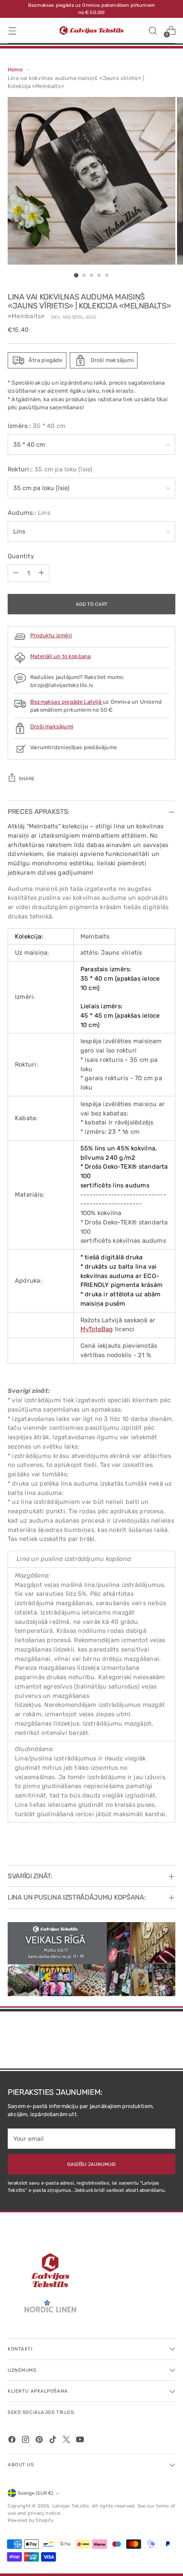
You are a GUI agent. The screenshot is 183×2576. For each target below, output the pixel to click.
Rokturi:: (50, 469)
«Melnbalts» (26, 316)
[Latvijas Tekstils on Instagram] (26, 2441)
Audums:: (29, 513)
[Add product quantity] (41, 573)
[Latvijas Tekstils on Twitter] (67, 2441)
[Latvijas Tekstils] (91, 30)
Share (27, 779)
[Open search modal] (153, 30)
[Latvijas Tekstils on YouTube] (81, 2441)
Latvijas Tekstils (71, 2506)
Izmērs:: (37, 426)
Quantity (21, 556)
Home (15, 70)
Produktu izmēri (51, 635)
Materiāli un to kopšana (60, 656)
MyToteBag (97, 1329)
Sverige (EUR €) (36, 2493)
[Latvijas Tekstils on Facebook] (13, 2441)
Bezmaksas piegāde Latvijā (66, 702)
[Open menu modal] (12, 30)
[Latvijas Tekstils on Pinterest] (40, 2441)
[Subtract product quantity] (16, 573)
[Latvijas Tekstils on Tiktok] (54, 2441)
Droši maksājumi (52, 726)
